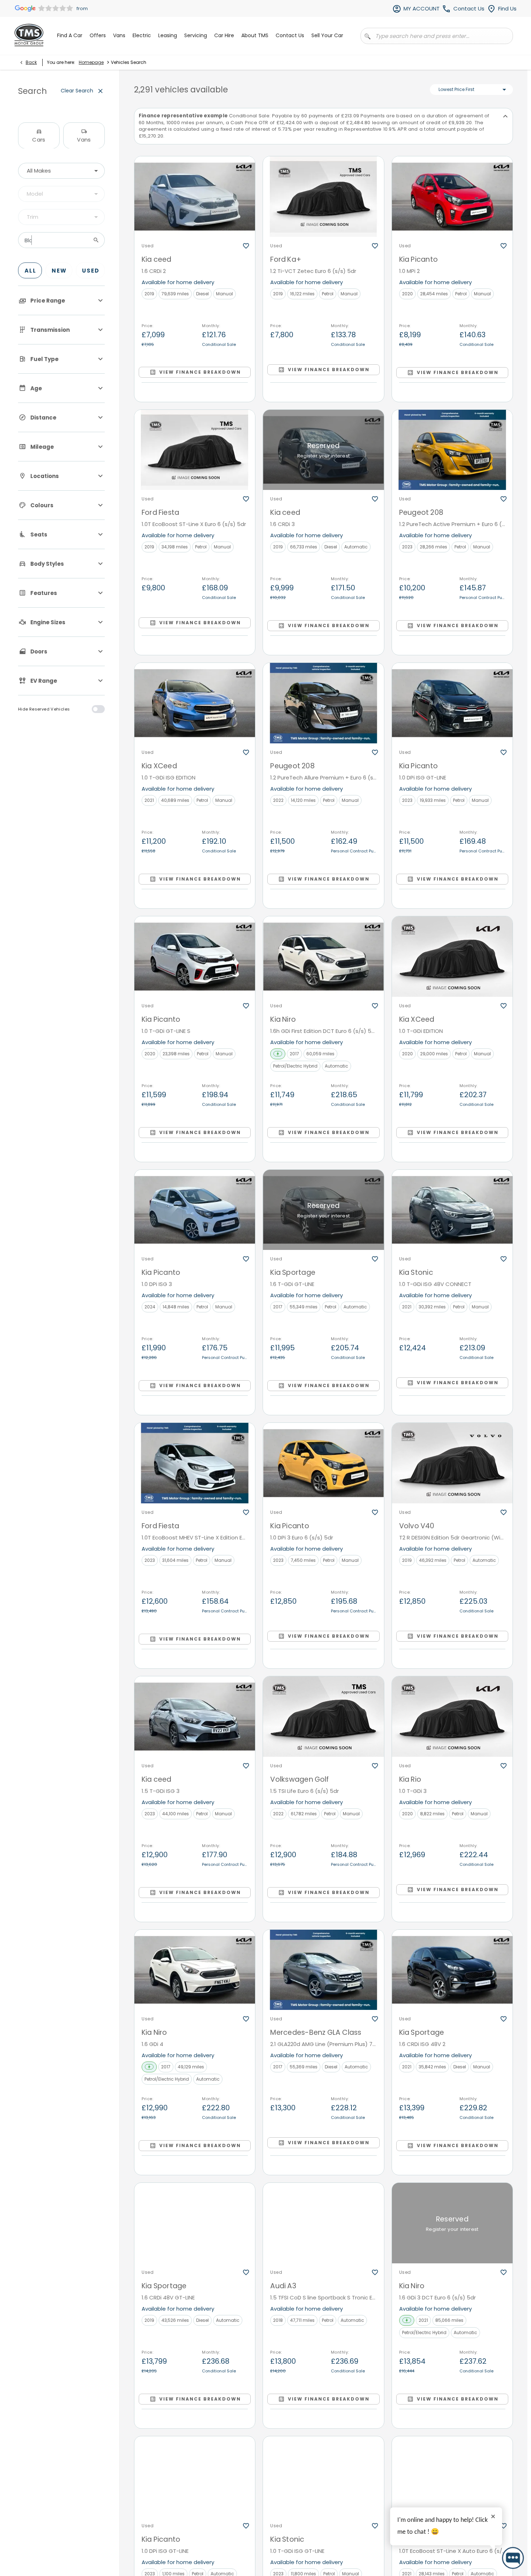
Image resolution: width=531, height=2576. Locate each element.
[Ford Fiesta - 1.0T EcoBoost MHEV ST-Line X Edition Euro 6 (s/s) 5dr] (195, 1463)
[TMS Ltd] (29, 35)
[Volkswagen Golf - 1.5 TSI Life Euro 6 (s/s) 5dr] (323, 1717)
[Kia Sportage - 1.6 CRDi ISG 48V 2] (452, 1970)
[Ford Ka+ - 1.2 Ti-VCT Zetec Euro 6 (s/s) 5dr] (323, 197)
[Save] (246, 246)
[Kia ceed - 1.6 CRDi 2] (195, 197)
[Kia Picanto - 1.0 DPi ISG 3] (195, 1210)
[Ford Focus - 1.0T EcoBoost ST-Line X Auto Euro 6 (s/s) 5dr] (452, 2477)
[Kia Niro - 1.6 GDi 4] (195, 1970)
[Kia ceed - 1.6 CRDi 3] (323, 450)
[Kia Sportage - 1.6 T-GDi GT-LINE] (323, 1210)
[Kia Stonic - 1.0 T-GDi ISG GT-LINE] (323, 2477)
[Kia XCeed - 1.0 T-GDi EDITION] (452, 957)
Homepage (91, 62)
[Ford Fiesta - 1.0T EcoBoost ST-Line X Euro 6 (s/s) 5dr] (195, 450)
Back (31, 62)
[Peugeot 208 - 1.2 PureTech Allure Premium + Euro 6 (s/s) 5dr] (323, 703)
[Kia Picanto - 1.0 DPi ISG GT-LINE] (452, 703)
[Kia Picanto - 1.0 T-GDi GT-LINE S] (195, 957)
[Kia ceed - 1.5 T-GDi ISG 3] (195, 1717)
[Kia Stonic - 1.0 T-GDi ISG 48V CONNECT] (452, 1210)
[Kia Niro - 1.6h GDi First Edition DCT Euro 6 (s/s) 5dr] (323, 957)
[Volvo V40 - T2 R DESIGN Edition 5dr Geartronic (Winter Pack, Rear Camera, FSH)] (452, 1463)
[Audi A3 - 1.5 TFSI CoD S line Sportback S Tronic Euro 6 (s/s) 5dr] (323, 2223)
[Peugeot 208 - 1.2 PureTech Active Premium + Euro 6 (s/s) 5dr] (452, 450)
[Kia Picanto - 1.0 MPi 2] (452, 197)
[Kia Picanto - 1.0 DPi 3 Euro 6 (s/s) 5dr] (323, 1463)
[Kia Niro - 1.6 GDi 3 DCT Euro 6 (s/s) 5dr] (452, 2223)
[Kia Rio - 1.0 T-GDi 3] (452, 1717)
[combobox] (61, 171)
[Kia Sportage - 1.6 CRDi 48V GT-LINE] (195, 2223)
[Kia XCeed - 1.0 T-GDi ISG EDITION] (195, 703)
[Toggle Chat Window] (513, 2558)
